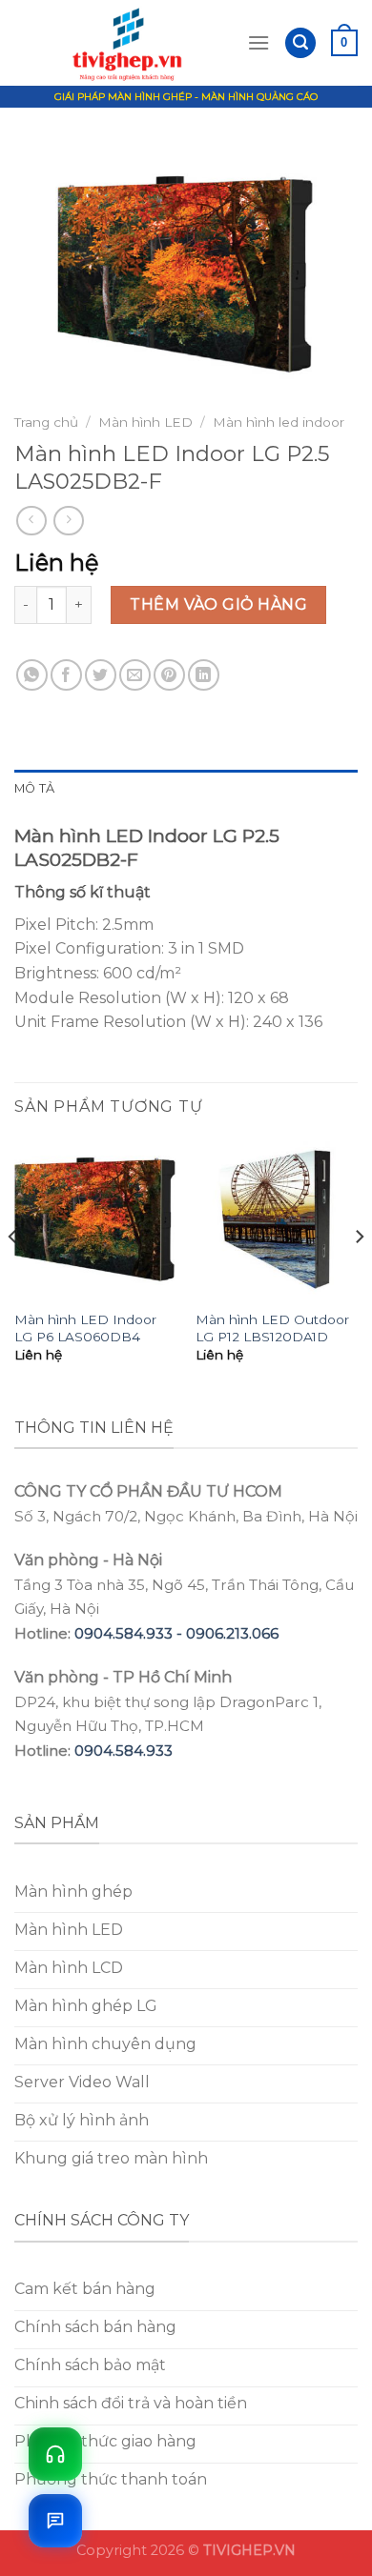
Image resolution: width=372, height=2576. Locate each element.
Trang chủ (46, 422)
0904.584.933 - (130, 1633)
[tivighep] (131, 43)
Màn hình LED (145, 422)
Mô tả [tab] (34, 788)
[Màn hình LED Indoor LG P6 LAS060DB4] (95, 1219)
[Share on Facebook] (66, 675)
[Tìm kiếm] (300, 43)
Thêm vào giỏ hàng (218, 604)
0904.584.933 (124, 1751)
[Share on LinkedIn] (204, 675)
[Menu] (258, 42)
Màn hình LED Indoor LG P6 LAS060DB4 (85, 1328)
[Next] (359, 1275)
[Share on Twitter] (101, 675)
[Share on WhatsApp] (32, 675)
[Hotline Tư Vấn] (55, 2454)
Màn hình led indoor (279, 422)
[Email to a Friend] (135, 675)
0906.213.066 (232, 1633)
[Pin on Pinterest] (169, 675)
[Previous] (13, 1275)
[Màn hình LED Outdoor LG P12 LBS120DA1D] (277, 1219)
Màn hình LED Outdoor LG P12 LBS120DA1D (272, 1328)
